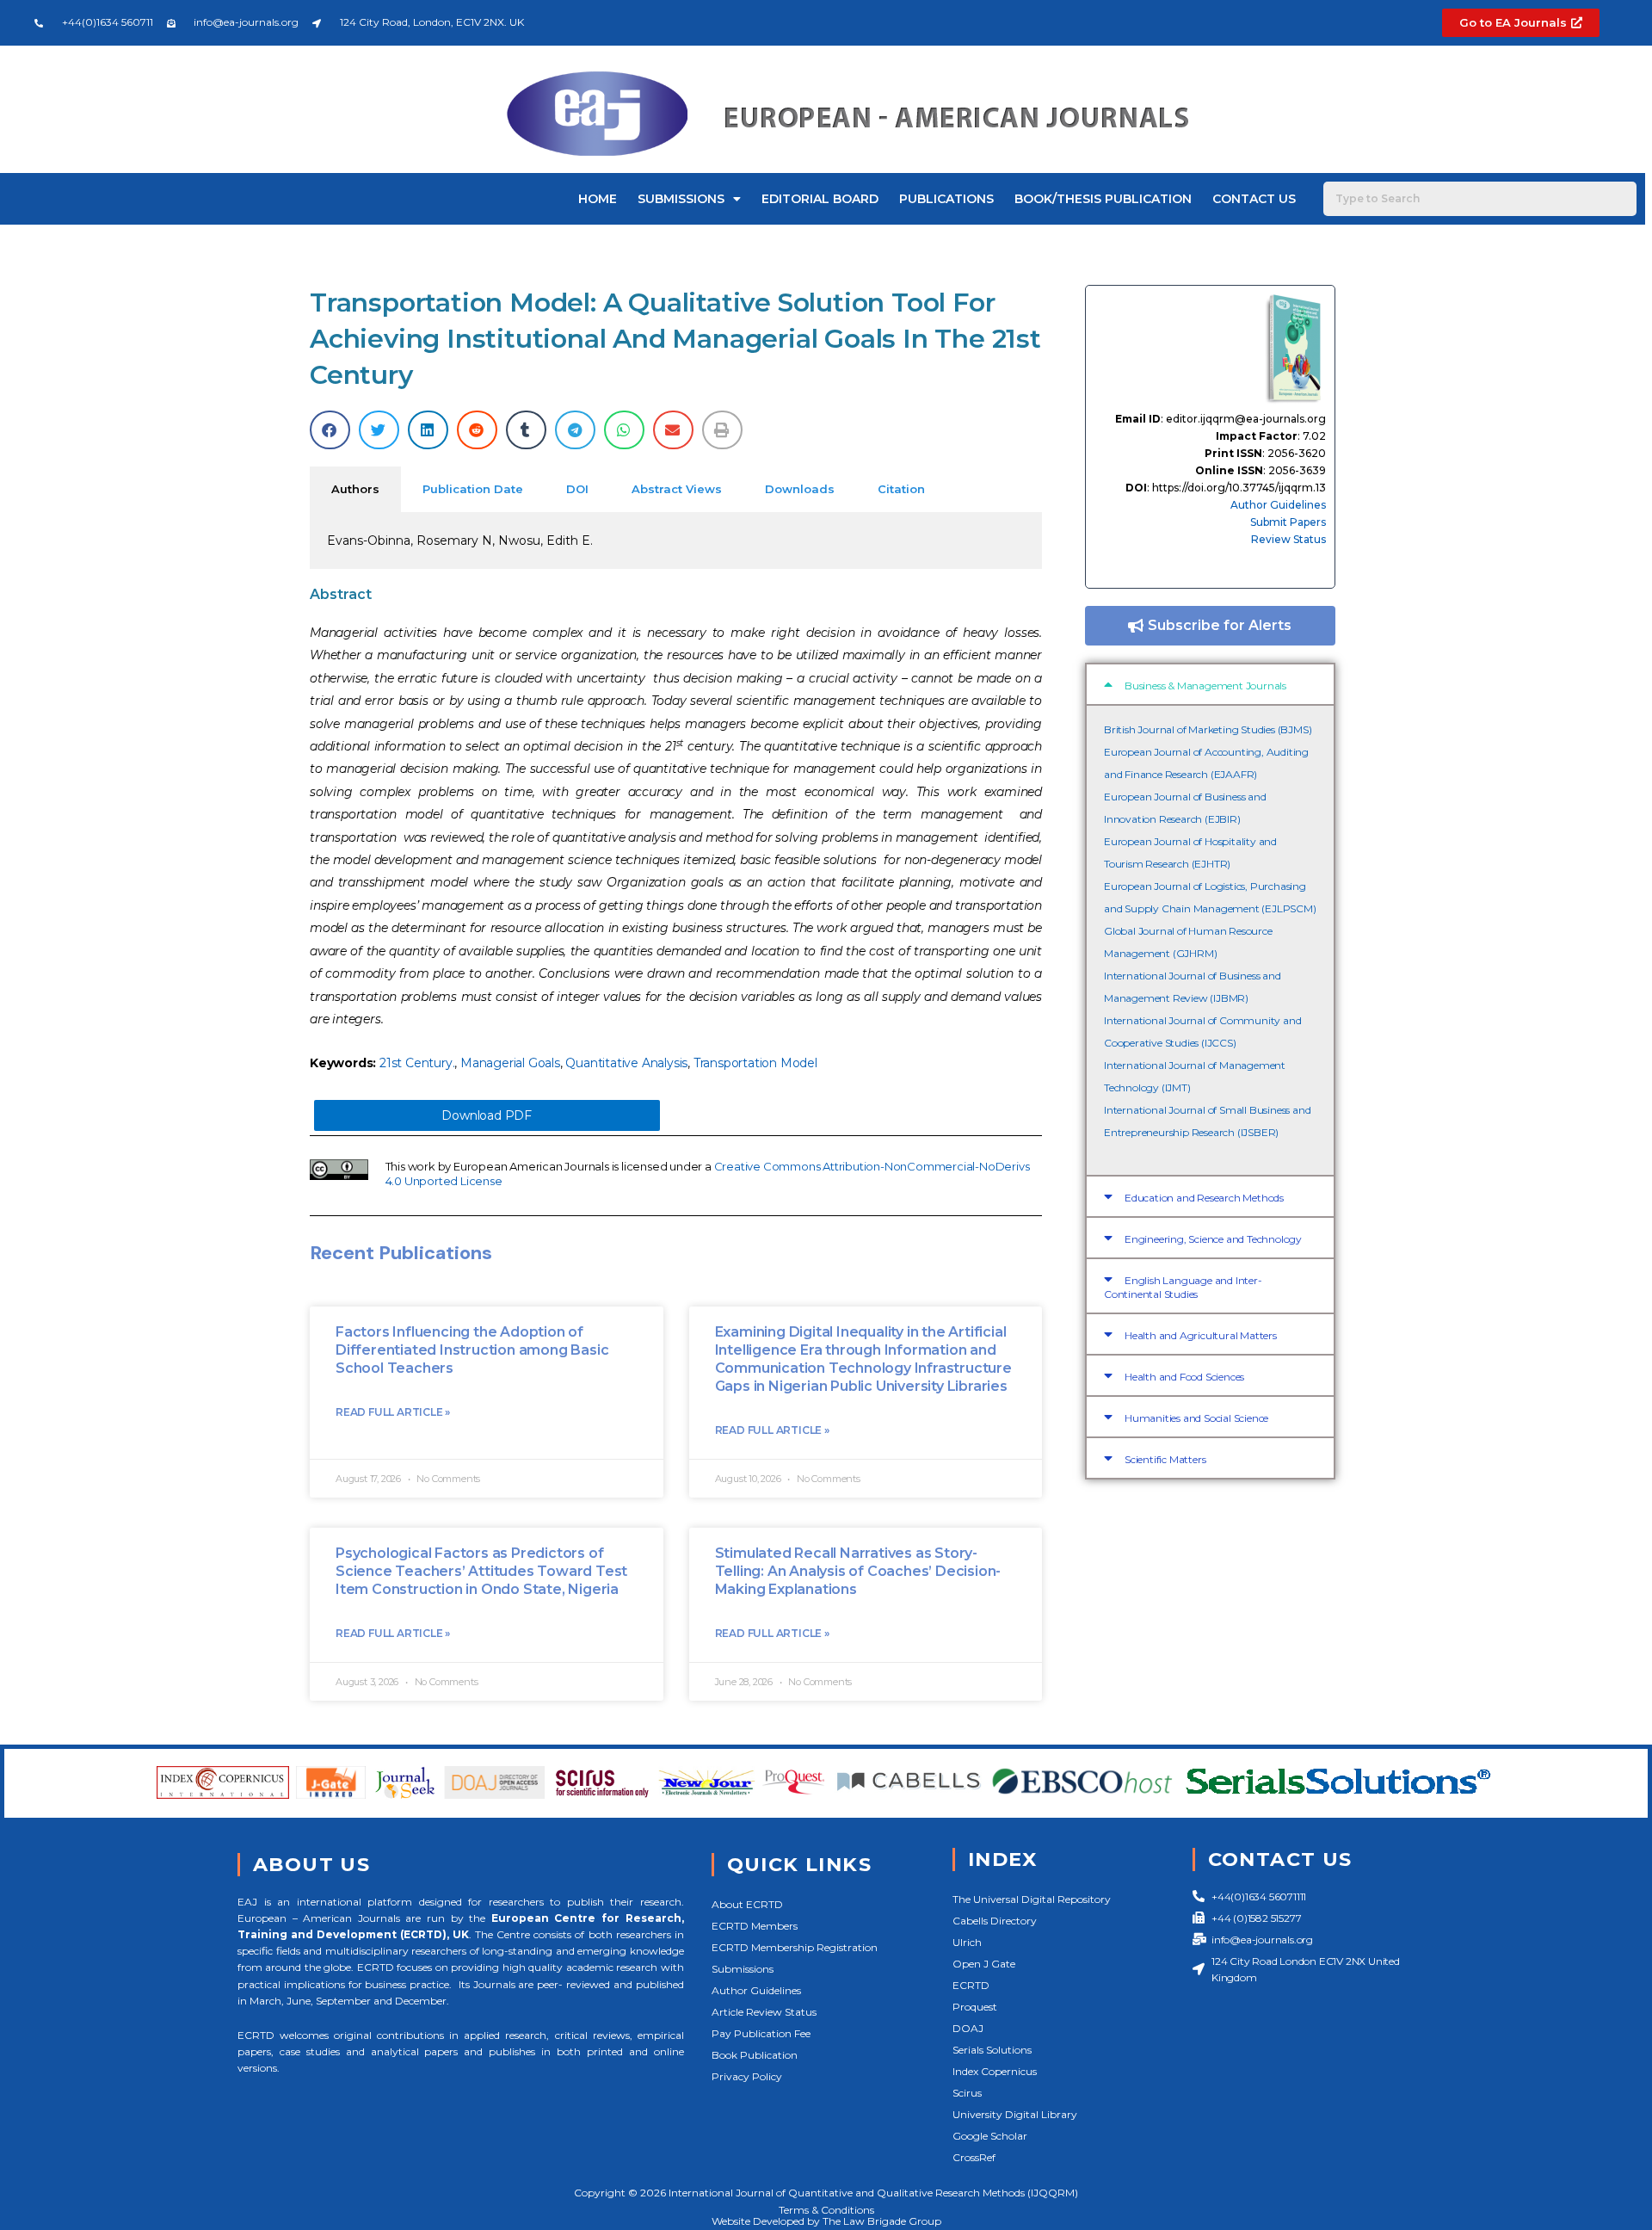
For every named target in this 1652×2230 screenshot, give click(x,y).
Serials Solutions (992, 2050)
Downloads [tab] (800, 489)
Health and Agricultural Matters (1201, 1335)
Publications (946, 199)
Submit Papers (1288, 522)
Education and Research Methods (1204, 1198)
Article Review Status (764, 2012)
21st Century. (417, 1063)
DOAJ (968, 2028)
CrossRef (974, 2157)
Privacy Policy (747, 2076)
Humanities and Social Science (1196, 1418)
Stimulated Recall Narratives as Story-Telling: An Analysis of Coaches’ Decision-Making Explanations (858, 1571)
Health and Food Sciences (1184, 1377)
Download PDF (487, 1115)
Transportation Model (755, 1063)
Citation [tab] (901, 489)
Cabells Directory (995, 1921)
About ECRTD (747, 1904)
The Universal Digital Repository (1032, 1899)
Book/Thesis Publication (1103, 199)
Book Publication (755, 2055)
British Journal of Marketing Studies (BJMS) (1208, 729)
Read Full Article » (393, 1412)
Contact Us (1254, 199)
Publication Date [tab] (473, 489)
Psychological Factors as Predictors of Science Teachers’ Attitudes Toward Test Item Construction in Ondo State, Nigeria (481, 1571)
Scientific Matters (1165, 1459)
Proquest (975, 2007)
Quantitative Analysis (626, 1063)
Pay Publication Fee (761, 2033)
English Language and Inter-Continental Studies (1183, 1287)
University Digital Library (1015, 2114)
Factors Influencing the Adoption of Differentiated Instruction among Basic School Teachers (472, 1350)
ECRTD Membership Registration (795, 1947)
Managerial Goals (510, 1063)
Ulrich (967, 1942)
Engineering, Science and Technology (1213, 1239)
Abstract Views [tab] (677, 489)
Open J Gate (984, 1964)
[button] (330, 430)
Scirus (967, 2093)
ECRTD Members (755, 1926)
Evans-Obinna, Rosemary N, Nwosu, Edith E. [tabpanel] (460, 541)
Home (598, 199)
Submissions (681, 199)
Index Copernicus (995, 2071)
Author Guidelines (1278, 505)
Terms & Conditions (826, 2210)
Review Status (1288, 539)
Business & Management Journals (1205, 686)
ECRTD (971, 1985)
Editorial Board (820, 199)
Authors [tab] (355, 489)
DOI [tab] (577, 489)
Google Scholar (990, 2136)
